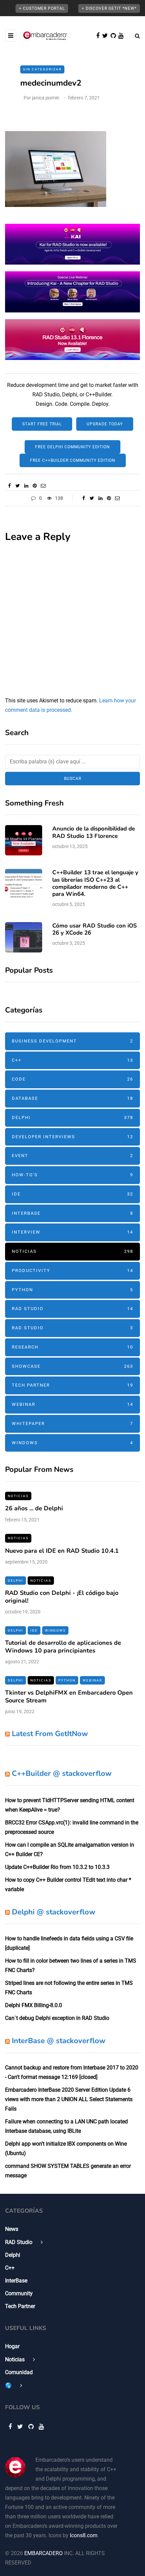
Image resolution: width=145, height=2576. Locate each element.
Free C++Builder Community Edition (73, 460)
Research (72, 1347)
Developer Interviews (72, 1137)
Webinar (72, 1404)
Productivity (72, 1270)
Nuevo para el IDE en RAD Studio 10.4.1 (62, 1551)
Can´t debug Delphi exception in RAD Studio (57, 2018)
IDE (72, 1194)
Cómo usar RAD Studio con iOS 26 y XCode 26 (95, 929)
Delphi (72, 1117)
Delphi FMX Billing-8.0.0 (34, 2005)
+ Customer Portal (42, 8)
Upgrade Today (105, 424)
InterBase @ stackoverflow (59, 2041)
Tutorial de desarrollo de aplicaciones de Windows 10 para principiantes (63, 1647)
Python (72, 1290)
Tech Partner (72, 1385)
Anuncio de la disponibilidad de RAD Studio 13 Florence (94, 832)
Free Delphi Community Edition (72, 447)
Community (19, 2293)
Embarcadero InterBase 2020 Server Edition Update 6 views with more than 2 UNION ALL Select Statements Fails (69, 2099)
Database (72, 1098)
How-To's (72, 1175)
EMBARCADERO (43, 2553)
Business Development (72, 1041)
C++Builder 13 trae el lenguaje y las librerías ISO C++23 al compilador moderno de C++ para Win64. (95, 883)
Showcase (72, 1366)
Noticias (72, 1251)
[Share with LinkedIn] (26, 486)
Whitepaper (72, 1423)
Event (72, 1156)
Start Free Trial (42, 424)
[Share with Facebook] (9, 486)
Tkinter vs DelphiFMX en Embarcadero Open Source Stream (69, 1696)
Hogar (12, 2346)
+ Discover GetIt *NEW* (109, 8)
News (12, 2229)
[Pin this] (35, 486)
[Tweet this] (18, 486)
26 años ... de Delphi (34, 1508)
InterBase (72, 1213)
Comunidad (19, 2372)
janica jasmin (46, 98)
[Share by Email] (43, 486)
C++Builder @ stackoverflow (62, 1774)
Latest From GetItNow (50, 1734)
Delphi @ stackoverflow (54, 1912)
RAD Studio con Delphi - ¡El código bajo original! (62, 1597)
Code (72, 1079)
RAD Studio (72, 1309)
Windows (72, 1443)
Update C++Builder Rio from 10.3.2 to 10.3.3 (57, 1867)
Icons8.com (84, 2535)
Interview (72, 1232)
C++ (72, 1060)
